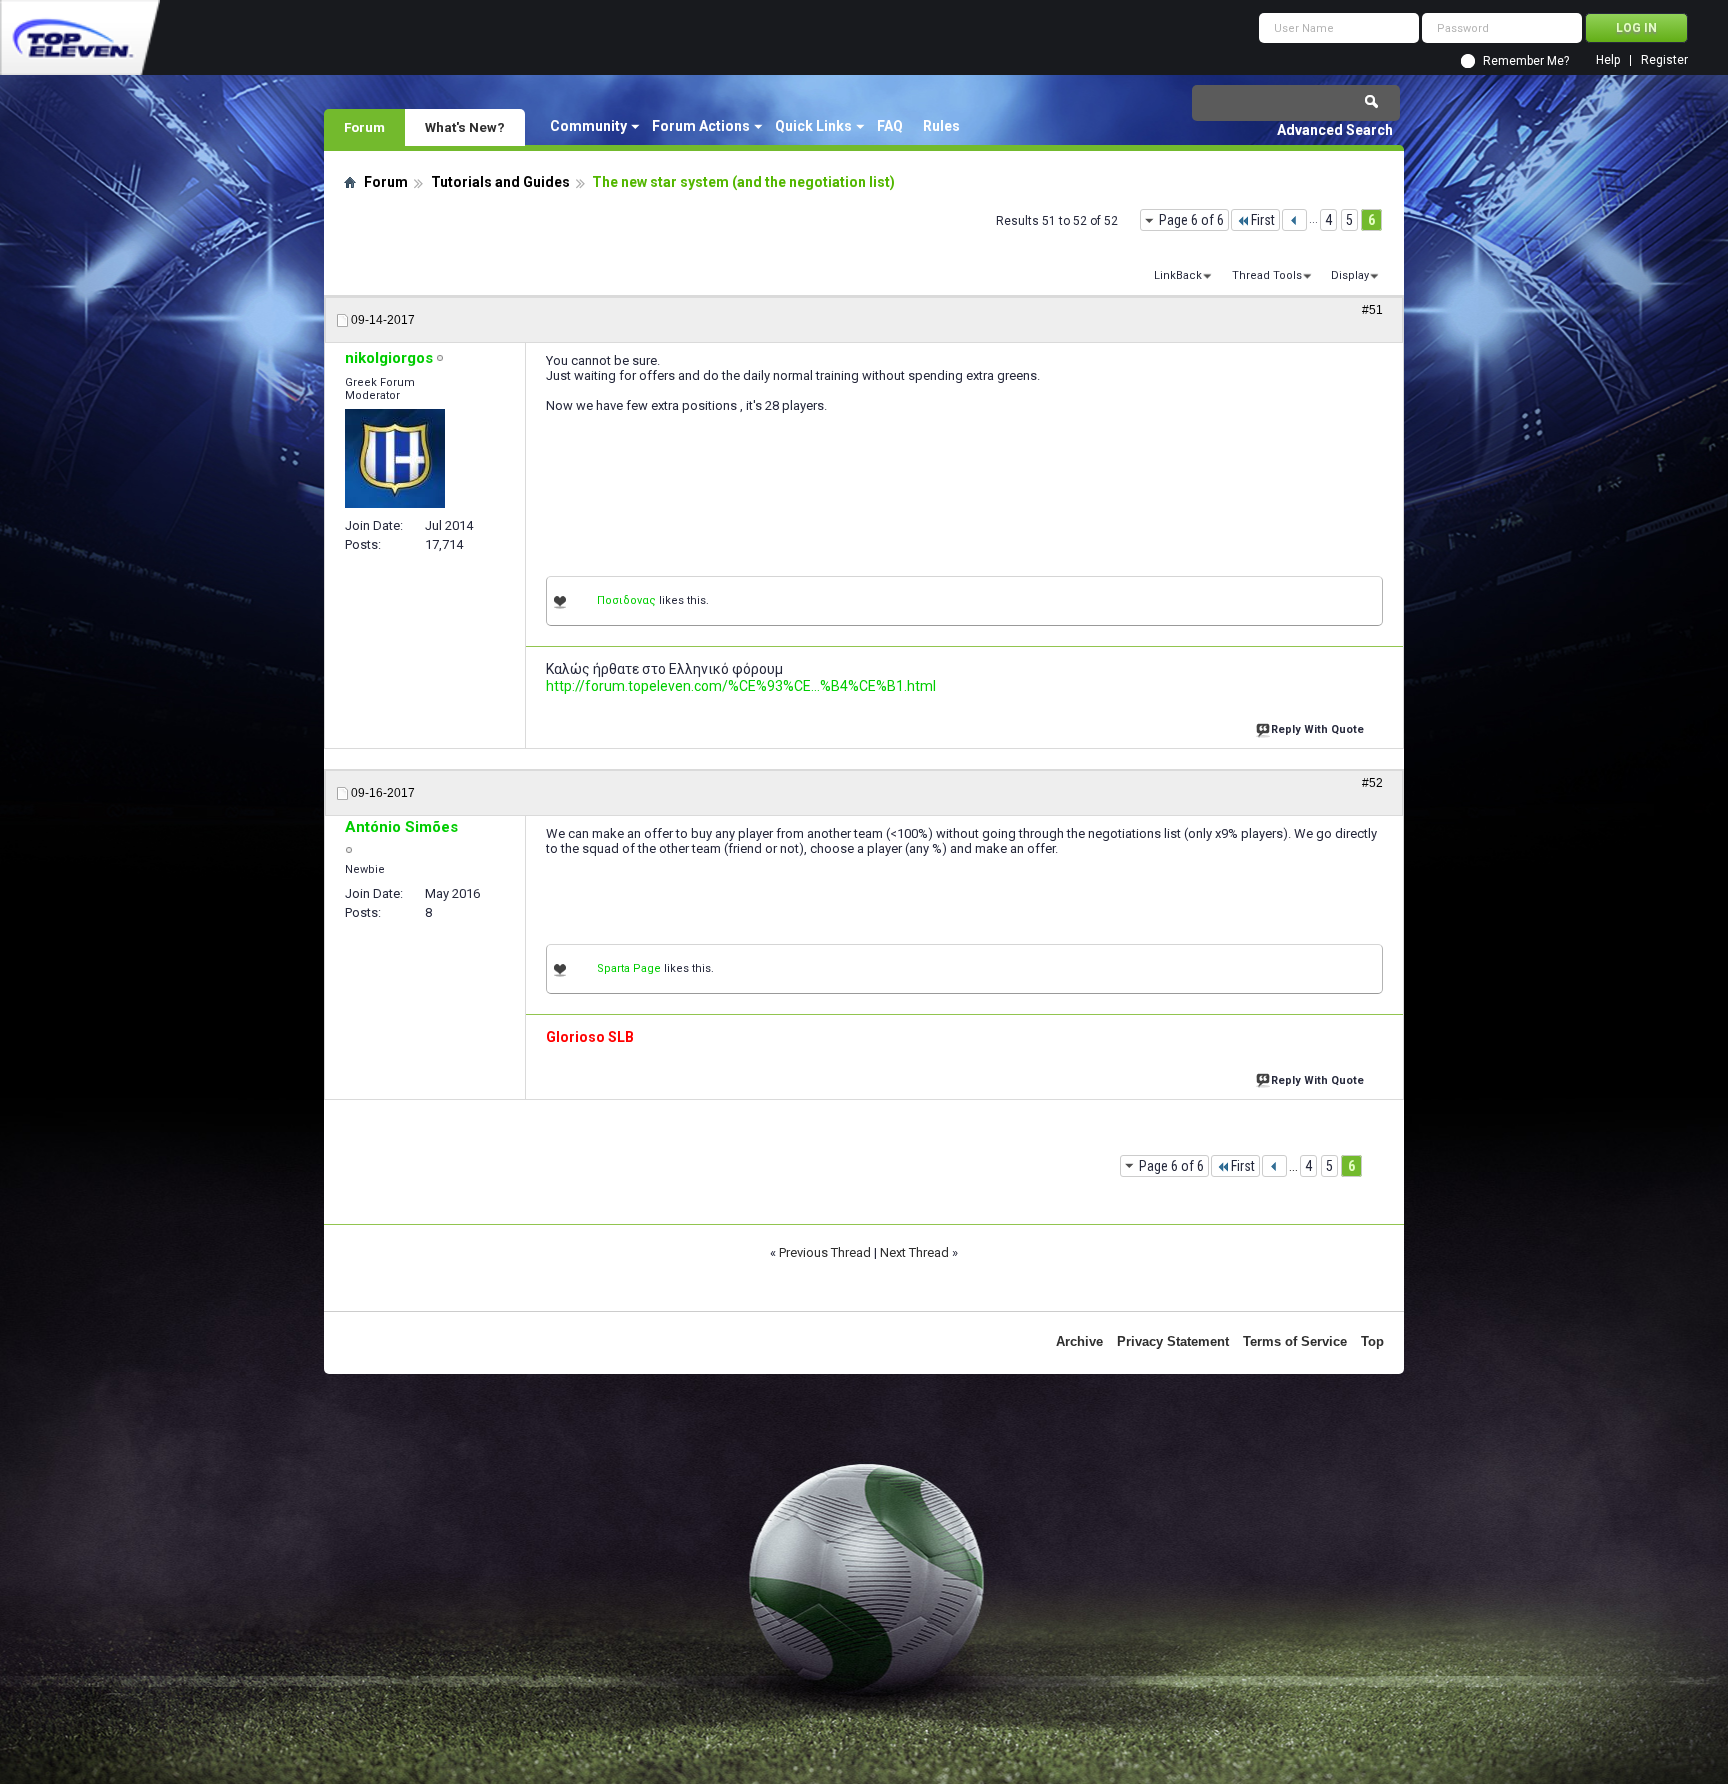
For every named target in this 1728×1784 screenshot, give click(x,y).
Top (1372, 1341)
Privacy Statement (1173, 1341)
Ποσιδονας (626, 600)
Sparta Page (629, 968)
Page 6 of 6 (1191, 220)
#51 (1372, 310)
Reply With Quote (1317, 729)
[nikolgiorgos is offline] (395, 458)
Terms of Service (1295, 1341)
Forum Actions (701, 126)
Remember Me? (1526, 61)
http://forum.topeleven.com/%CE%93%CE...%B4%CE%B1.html (741, 686)
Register (1664, 60)
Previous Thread (825, 1252)
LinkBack (1178, 275)
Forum (364, 127)
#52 (1372, 783)
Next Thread (914, 1252)
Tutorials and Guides (500, 182)
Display (1350, 275)
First (1263, 220)
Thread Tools (1267, 275)
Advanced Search (1335, 130)
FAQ (890, 126)
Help (1608, 60)
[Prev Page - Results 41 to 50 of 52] (1294, 220)
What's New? (465, 127)
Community (588, 126)
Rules (941, 126)
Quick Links (813, 126)
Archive (1079, 1341)
